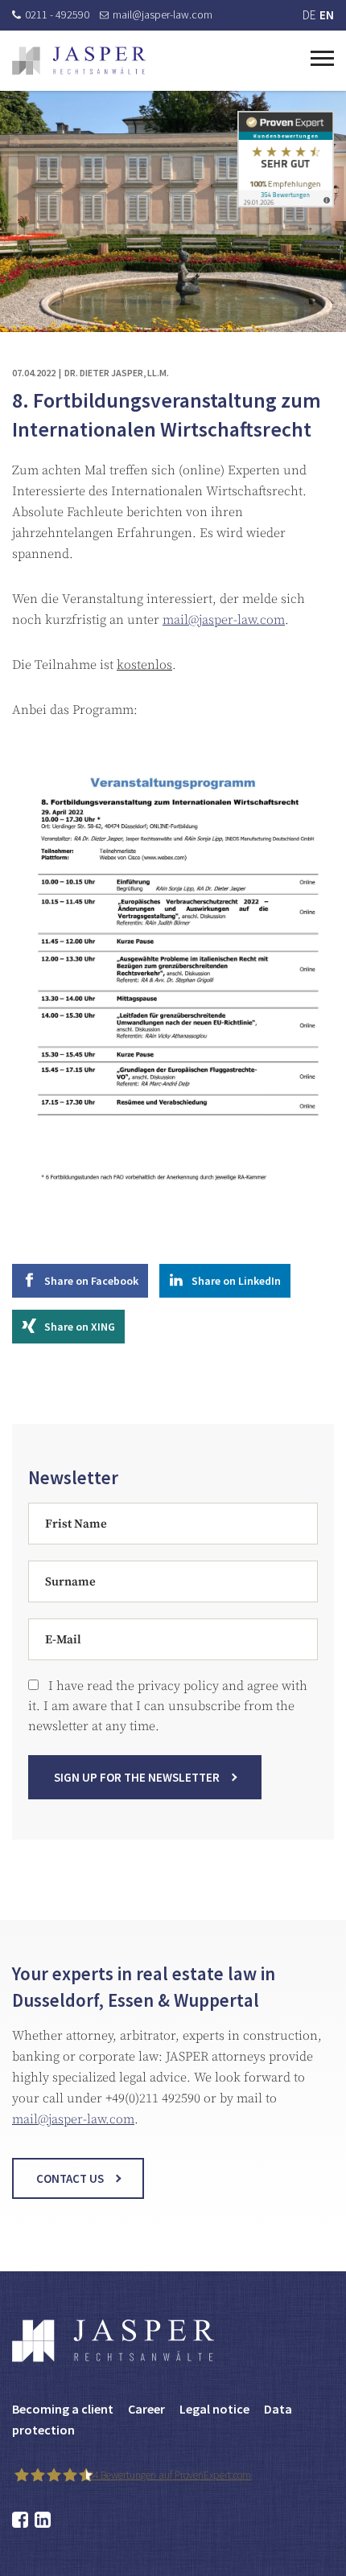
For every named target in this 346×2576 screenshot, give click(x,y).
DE (309, 15)
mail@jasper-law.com (163, 14)
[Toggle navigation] (322, 56)
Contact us (70, 2178)
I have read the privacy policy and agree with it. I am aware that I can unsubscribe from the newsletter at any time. (168, 1706)
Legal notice (214, 2409)
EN (327, 15)
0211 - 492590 (57, 14)
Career (146, 2409)
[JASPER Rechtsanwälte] (79, 61)
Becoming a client (63, 2409)
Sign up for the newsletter (137, 1777)
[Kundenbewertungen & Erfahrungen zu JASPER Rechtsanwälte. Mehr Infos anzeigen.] (286, 158)
